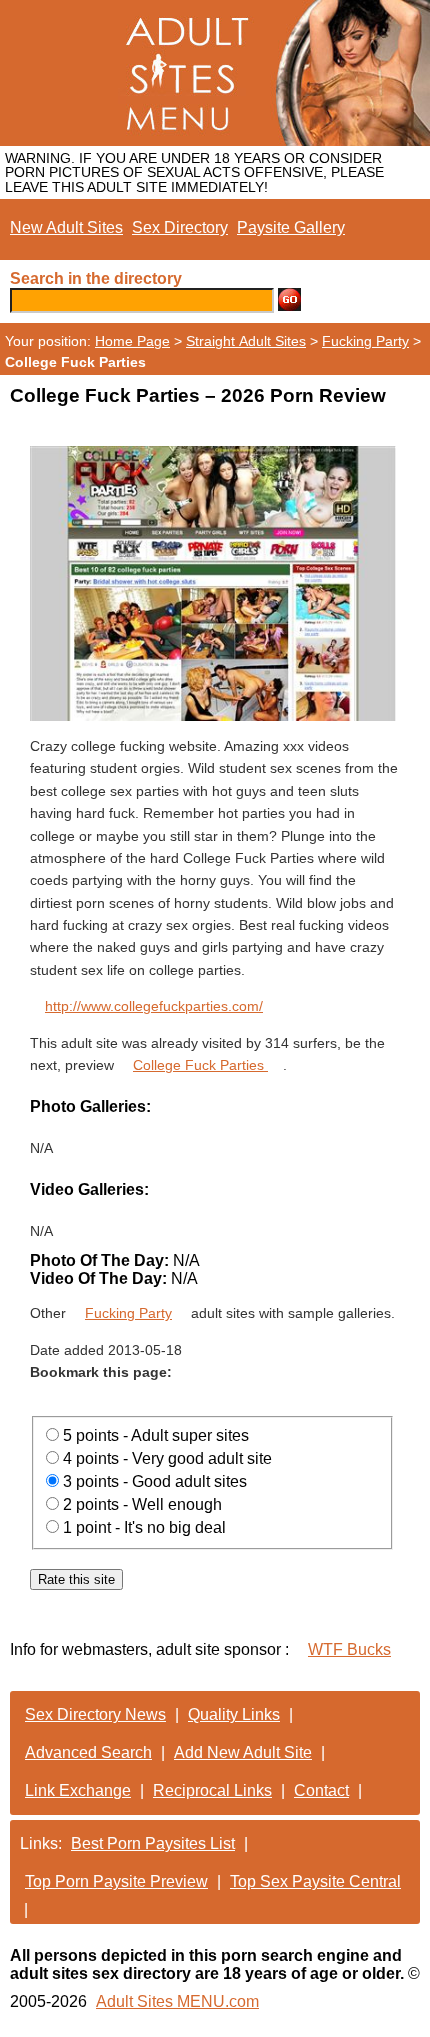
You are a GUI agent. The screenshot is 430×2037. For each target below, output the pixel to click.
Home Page (132, 341)
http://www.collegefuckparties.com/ (154, 1006)
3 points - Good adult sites (155, 1481)
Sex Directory (180, 227)
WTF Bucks (349, 1649)
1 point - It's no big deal (144, 1527)
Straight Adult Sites (246, 341)
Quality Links (234, 1714)
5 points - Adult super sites (156, 1435)
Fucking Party (365, 341)
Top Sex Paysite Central (315, 1881)
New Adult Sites (66, 227)
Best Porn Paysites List (153, 1843)
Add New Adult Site (243, 1752)
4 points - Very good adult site (167, 1458)
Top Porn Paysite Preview (116, 1881)
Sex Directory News (95, 1714)
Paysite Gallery (291, 227)
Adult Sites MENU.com (177, 2001)
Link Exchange (78, 1790)
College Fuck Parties (200, 1065)
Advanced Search (88, 1752)
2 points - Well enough (142, 1504)
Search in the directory (96, 278)
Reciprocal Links (212, 1790)
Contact (321, 1790)
